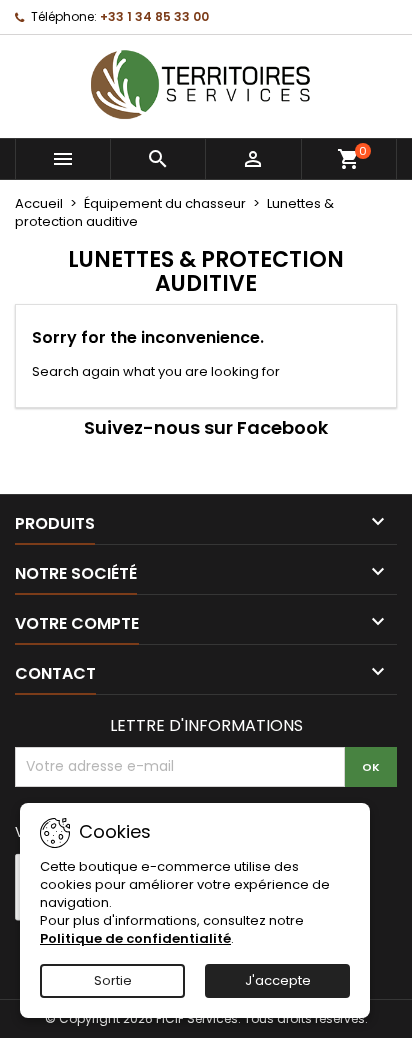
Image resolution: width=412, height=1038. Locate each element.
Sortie (113, 980)
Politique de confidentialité (135, 938)
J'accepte (278, 980)
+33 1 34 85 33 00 (154, 16)
